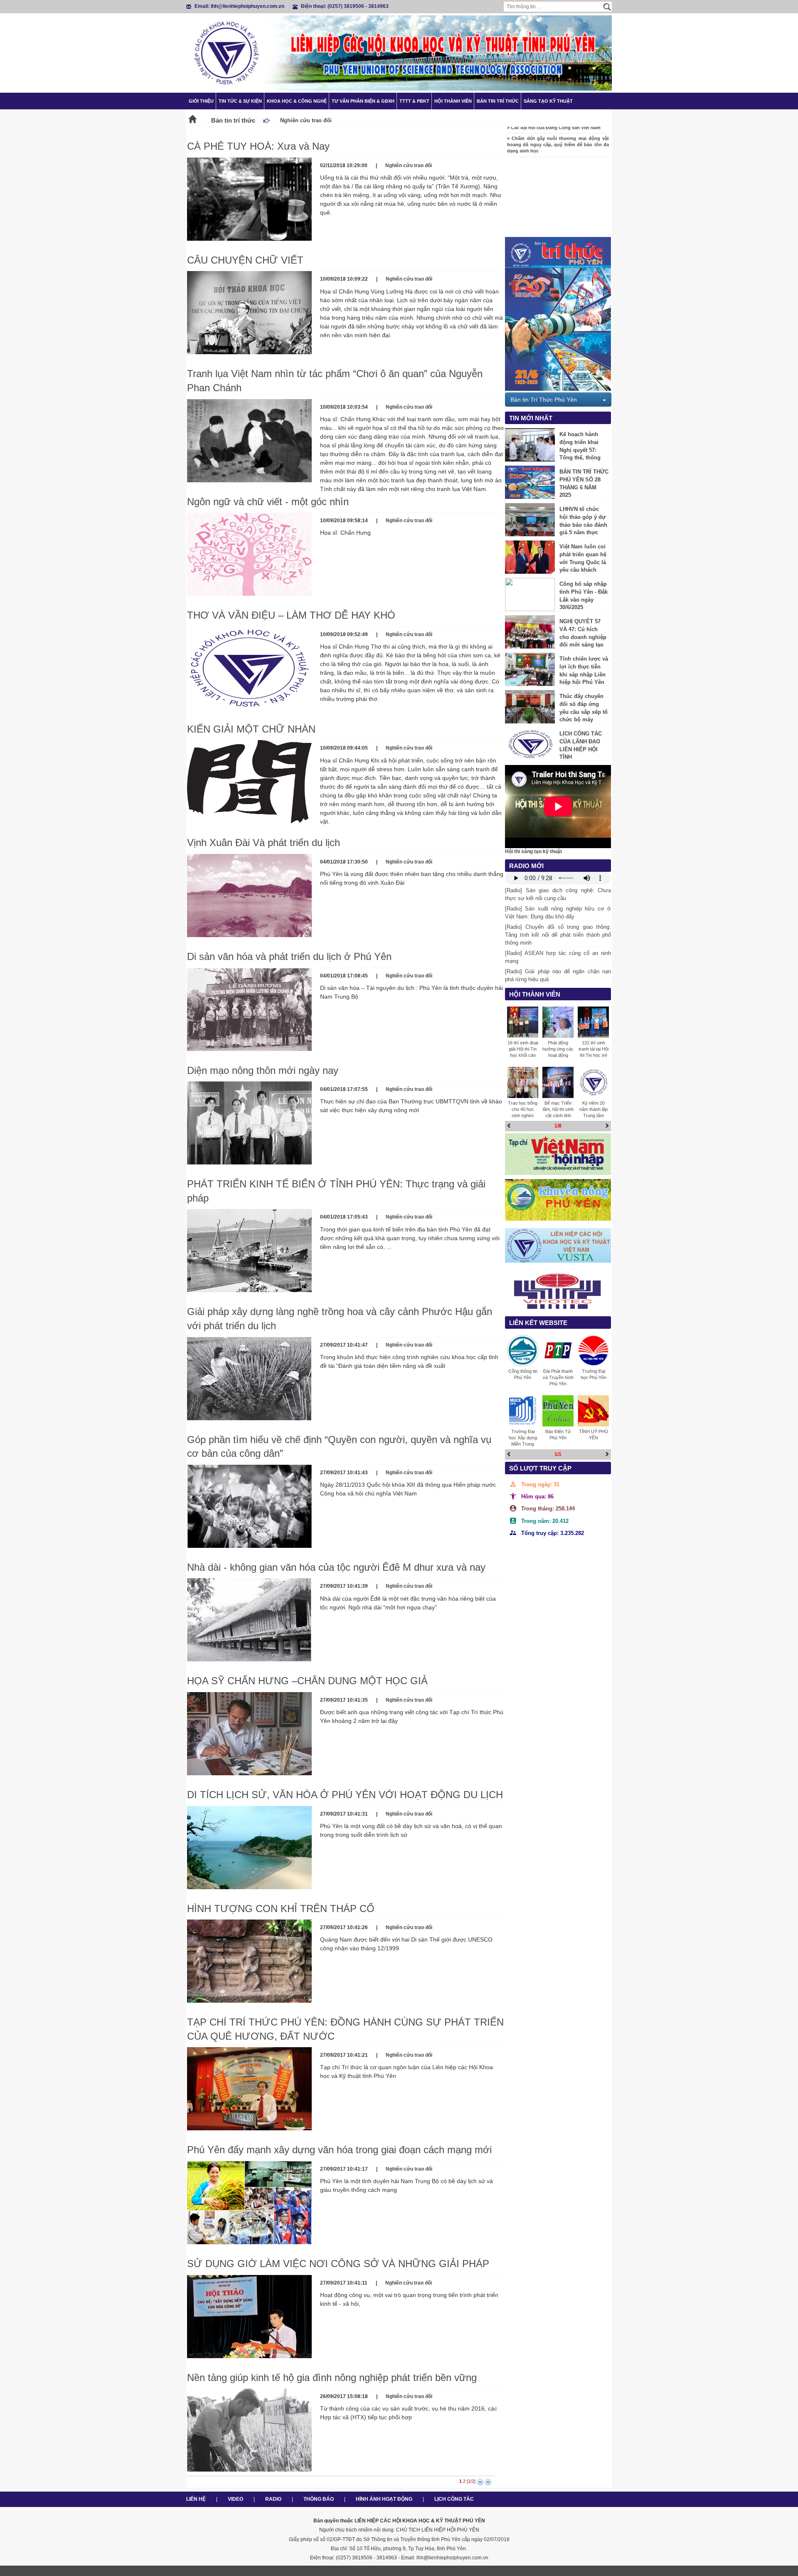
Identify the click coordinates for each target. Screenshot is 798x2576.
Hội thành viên (453, 101)
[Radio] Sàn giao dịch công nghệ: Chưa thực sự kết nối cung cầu (558, 894)
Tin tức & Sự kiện (240, 101)
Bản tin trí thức (498, 101)
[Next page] (480, 2482)
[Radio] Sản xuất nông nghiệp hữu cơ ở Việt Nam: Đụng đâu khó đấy (558, 913)
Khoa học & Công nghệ (297, 101)
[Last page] (488, 2482)
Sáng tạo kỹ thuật (548, 101)
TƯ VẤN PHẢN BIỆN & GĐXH (363, 101)
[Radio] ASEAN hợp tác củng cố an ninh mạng (558, 957)
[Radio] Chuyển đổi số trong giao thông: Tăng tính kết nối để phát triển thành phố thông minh (558, 935)
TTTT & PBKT (414, 101)
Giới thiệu (201, 101)
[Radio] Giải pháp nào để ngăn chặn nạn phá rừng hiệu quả (558, 975)
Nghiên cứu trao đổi (409, 165)
